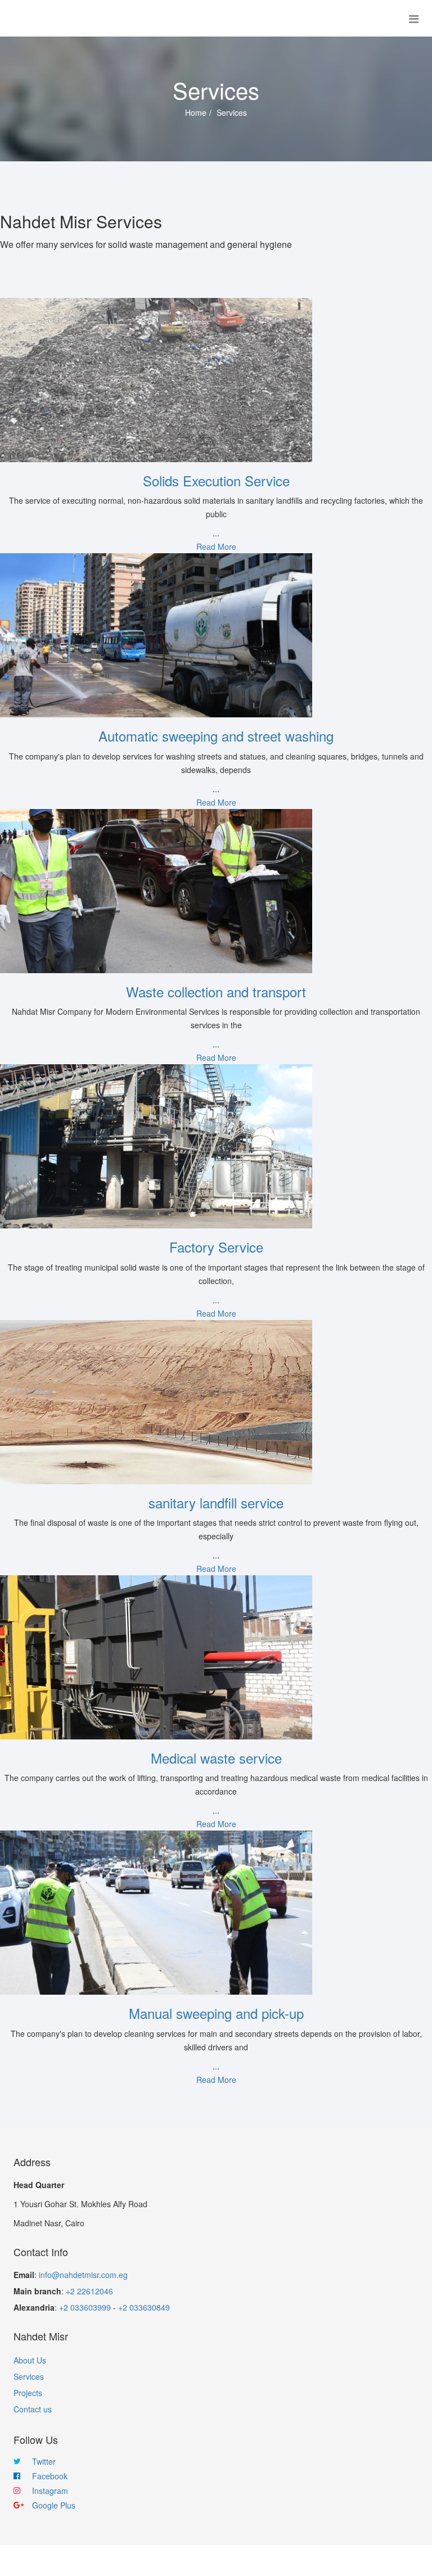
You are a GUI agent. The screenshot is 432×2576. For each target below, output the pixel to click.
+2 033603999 (85, 2307)
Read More (216, 546)
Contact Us (280, 2561)
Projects (28, 2393)
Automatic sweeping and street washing (216, 736)
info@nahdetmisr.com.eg (83, 2275)
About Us (30, 2360)
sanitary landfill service (216, 1502)
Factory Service (216, 1247)
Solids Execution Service (216, 480)
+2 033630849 (144, 2307)
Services (29, 2376)
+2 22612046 (89, 2291)
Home (196, 112)
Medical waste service (216, 1758)
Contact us (33, 2409)
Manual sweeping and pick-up (216, 2013)
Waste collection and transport (216, 991)
